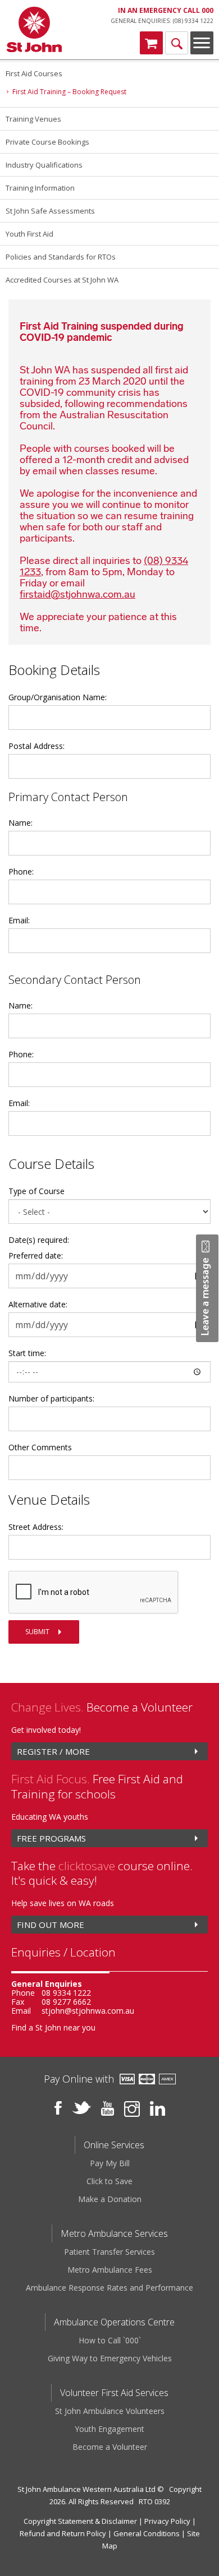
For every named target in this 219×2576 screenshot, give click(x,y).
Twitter (81, 2108)
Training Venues (33, 119)
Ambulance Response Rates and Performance (109, 2288)
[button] (207, 1288)
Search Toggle (177, 43)
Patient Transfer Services (109, 2252)
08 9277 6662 (66, 2002)
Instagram (132, 2109)
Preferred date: (36, 1255)
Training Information (40, 188)
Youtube (108, 2108)
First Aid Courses (34, 73)
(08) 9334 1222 (193, 21)
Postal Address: (36, 746)
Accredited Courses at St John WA (62, 280)
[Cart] (151, 43)
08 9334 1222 (66, 1993)
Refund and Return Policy (63, 2533)
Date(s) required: (39, 1240)
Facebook (58, 2108)
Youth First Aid (29, 234)
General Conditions (147, 2533)
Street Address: (36, 1527)
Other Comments (40, 1447)
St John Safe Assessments (50, 211)
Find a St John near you (53, 2027)
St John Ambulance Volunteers (110, 2411)
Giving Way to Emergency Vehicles (110, 2358)
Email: (19, 920)
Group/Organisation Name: (58, 697)
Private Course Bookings (47, 142)
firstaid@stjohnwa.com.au (77, 594)
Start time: (27, 1353)
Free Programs (51, 1838)
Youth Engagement (109, 2429)
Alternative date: (38, 1304)
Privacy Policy (167, 2521)
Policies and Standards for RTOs (61, 257)
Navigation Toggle (202, 43)
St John (34, 30)
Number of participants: (51, 1398)
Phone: (21, 871)
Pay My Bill (110, 2163)
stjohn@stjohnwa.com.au (88, 2011)
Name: (20, 823)
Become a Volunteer (110, 2447)
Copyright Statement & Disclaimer (80, 2521)
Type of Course (36, 1191)
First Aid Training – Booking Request (69, 92)
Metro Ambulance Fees (110, 2270)
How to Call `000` (110, 2340)
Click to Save (109, 2181)
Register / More (53, 1751)
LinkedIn (158, 2108)
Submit (37, 1632)
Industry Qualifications (44, 165)
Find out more (51, 1925)
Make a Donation (110, 2199)
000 (207, 10)
